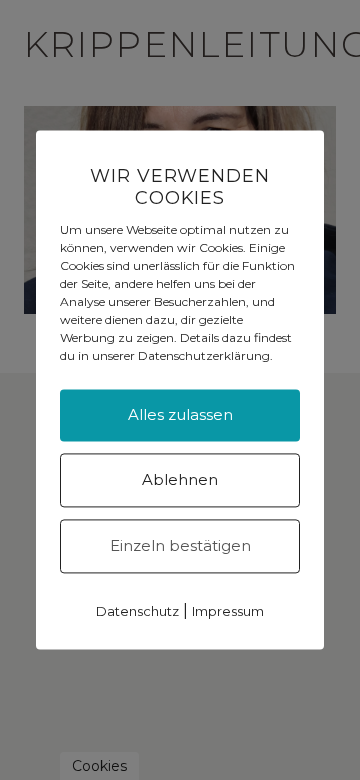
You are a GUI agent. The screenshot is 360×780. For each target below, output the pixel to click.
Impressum (228, 612)
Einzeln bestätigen (180, 546)
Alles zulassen (180, 415)
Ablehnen (180, 480)
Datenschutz (137, 612)
